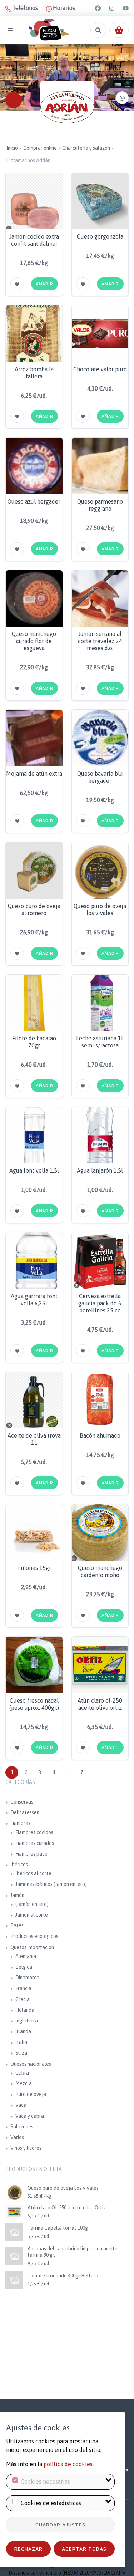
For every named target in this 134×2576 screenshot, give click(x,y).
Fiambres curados (35, 1843)
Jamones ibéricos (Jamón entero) (51, 1884)
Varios (17, 2137)
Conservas (22, 1802)
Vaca (21, 2105)
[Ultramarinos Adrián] (67, 107)
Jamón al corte (32, 1915)
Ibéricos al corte (33, 1873)
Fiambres (20, 1823)
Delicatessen (25, 1812)
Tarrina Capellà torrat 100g (58, 2228)
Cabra (22, 2073)
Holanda (25, 2010)
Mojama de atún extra (34, 774)
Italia (21, 2042)
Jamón (17, 1895)
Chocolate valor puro (100, 369)
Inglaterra (27, 2021)
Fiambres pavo (31, 1854)
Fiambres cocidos (34, 1832)
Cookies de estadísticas (51, 2503)
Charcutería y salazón (86, 148)
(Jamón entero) (32, 1904)
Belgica (24, 1967)
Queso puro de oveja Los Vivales (63, 2188)
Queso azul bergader (34, 501)
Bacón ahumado (100, 1435)
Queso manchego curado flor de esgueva (34, 641)
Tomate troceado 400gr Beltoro (63, 2276)
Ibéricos (19, 1865)
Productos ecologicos (34, 1936)
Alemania (26, 1956)
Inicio (12, 148)
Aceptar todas (84, 2549)
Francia (23, 1988)
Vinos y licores (26, 2148)
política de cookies (68, 2464)
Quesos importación (32, 1947)
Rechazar (28, 2549)
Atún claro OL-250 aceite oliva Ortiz (67, 2208)
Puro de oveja (31, 2094)
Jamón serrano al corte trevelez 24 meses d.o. (100, 641)
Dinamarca (27, 1978)
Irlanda (23, 2031)
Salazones (22, 2127)
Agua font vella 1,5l (34, 1170)
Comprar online (40, 148)
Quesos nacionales (31, 2064)
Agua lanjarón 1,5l (100, 1170)
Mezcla (24, 2083)
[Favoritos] (17, 284)
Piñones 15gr (34, 1568)
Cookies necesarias (45, 2481)
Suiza (21, 2053)
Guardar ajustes (60, 2524)
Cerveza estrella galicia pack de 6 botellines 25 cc (100, 1303)
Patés (17, 1925)
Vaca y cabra (30, 2116)
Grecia (23, 1999)
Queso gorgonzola (100, 236)
